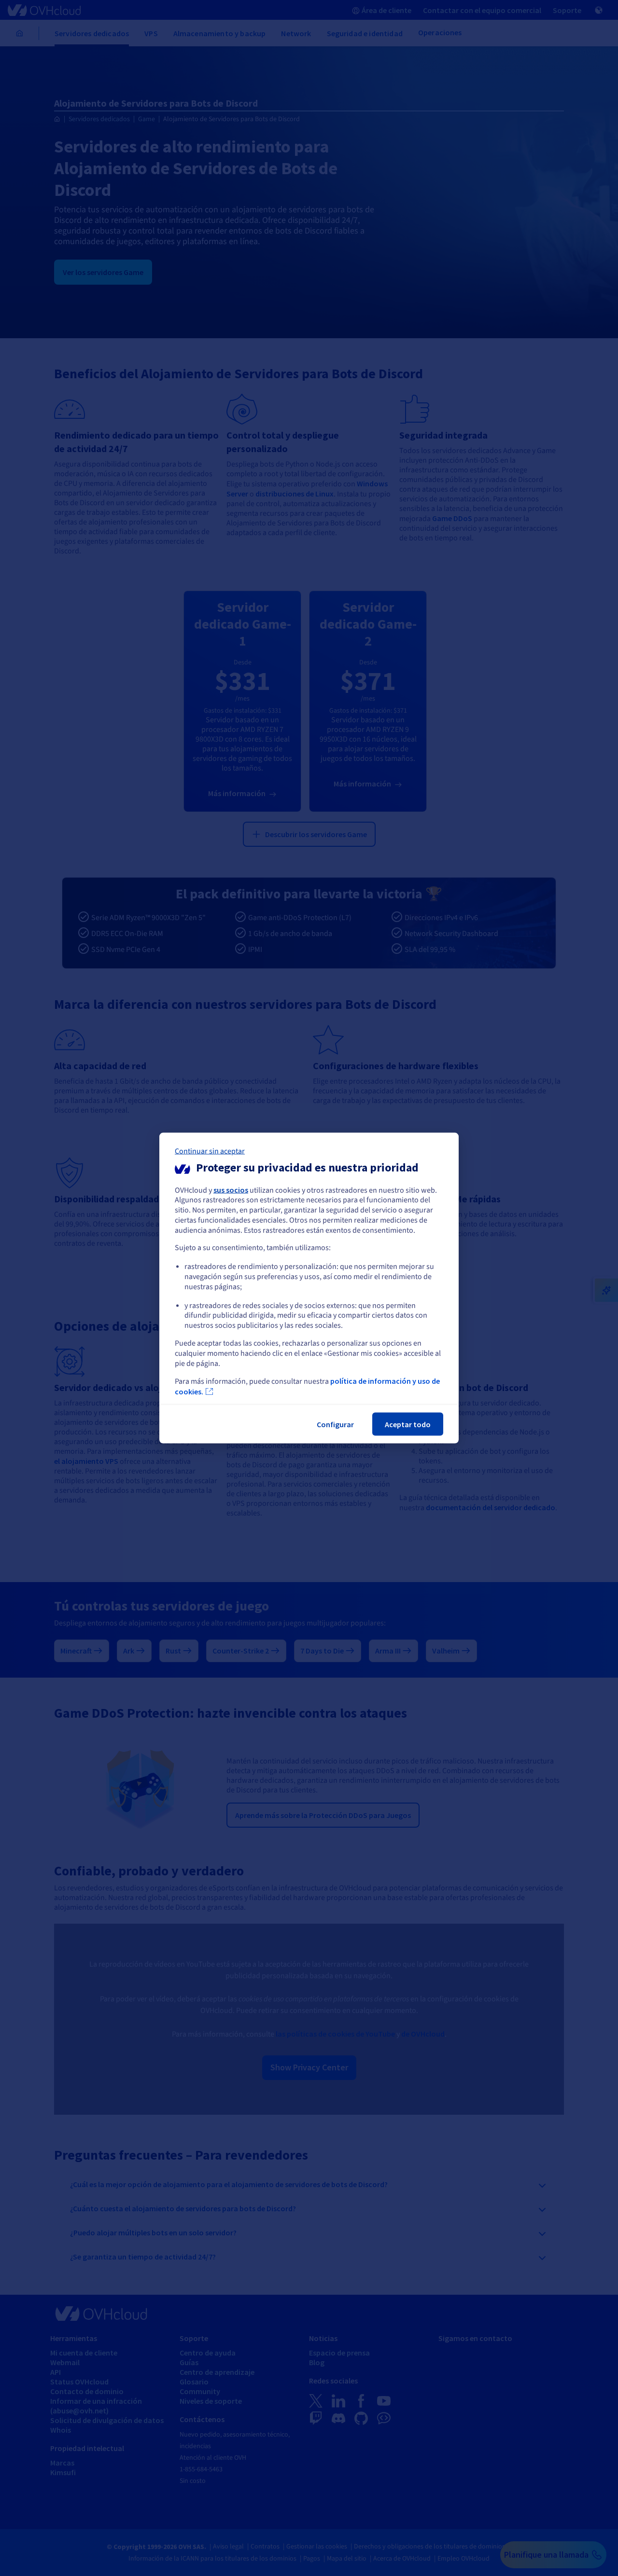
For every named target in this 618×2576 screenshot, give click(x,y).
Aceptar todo (408, 1424)
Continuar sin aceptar (210, 1151)
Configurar (335, 1424)
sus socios (231, 1189)
